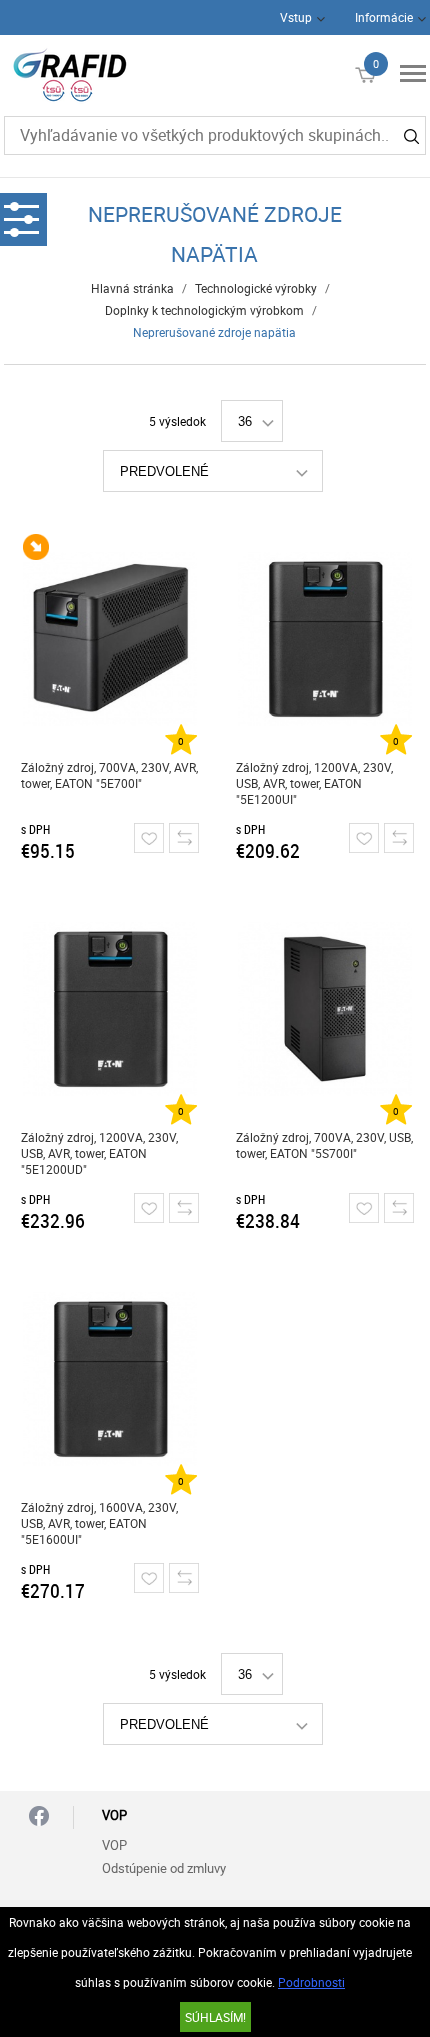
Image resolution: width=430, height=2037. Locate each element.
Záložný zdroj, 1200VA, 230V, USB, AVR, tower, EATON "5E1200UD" (99, 1153)
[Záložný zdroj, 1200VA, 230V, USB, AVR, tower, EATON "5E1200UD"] (110, 1009)
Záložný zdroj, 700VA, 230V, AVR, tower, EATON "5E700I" (109, 775)
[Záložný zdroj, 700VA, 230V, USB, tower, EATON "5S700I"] (325, 1009)
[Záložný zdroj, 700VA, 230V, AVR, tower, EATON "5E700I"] (110, 639)
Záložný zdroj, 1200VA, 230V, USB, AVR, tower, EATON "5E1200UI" (314, 783)
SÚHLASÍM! (215, 2017)
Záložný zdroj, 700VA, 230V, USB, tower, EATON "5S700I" (324, 1145)
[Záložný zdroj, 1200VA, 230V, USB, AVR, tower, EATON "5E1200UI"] (325, 639)
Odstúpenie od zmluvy (164, 1868)
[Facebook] (39, 1817)
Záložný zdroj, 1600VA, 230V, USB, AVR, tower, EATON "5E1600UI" (99, 1523)
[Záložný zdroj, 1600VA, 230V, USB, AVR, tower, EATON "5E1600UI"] (110, 1379)
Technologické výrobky (256, 288)
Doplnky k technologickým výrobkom (204, 310)
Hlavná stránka (132, 288)
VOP (114, 1845)
